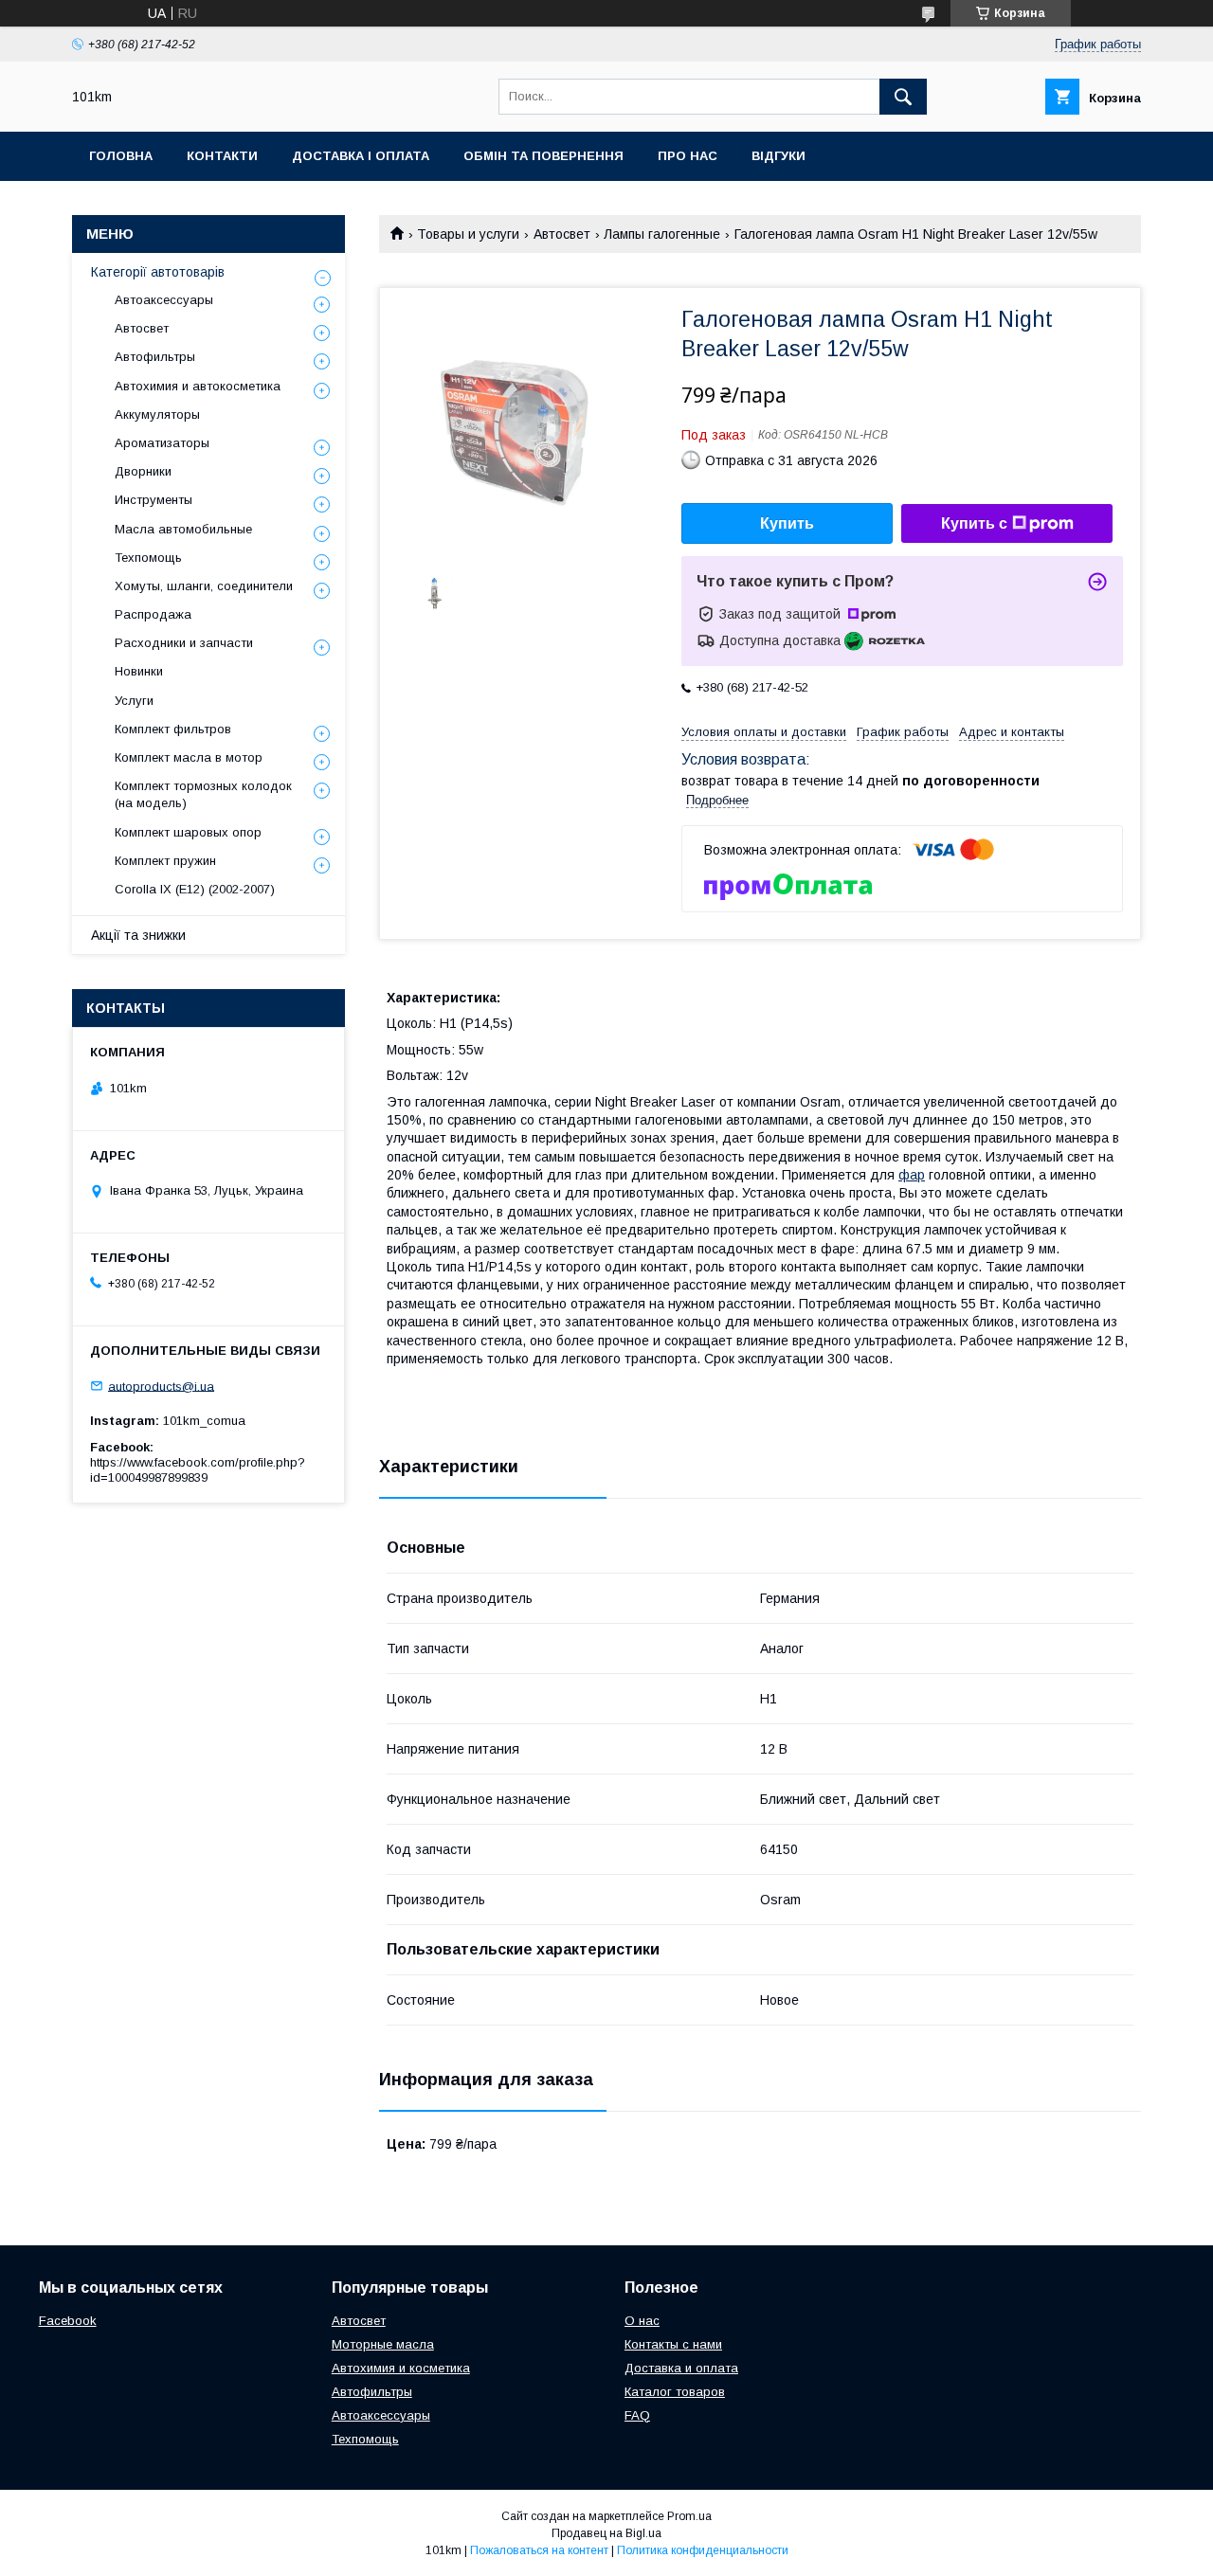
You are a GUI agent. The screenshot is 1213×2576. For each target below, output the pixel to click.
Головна (121, 156)
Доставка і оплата (361, 156)
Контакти (222, 156)
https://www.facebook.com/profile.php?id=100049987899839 (198, 1470)
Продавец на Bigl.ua (606, 2533)
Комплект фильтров (173, 729)
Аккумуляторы (157, 414)
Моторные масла (383, 2344)
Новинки (139, 671)
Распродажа (153, 614)
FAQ (637, 2415)
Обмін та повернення (543, 156)
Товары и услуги (468, 234)
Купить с (974, 523)
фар (912, 1175)
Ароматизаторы (162, 443)
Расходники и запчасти (184, 643)
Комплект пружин (165, 861)
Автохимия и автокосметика (198, 386)
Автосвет (562, 234)
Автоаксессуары (164, 300)
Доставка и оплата (681, 2368)
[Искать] (903, 97)
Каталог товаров (675, 2392)
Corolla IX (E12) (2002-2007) (195, 889)
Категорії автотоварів (158, 272)
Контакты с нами (673, 2344)
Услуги (134, 701)
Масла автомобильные (183, 529)
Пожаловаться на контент (539, 2550)
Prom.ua (689, 2516)
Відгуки (778, 156)
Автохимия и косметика (401, 2368)
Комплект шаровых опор (188, 832)
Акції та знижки (138, 935)
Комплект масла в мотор (189, 757)
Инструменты (154, 500)
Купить (787, 523)
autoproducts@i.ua (161, 1386)
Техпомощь (148, 558)
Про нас (688, 156)
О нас (642, 2321)
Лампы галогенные (662, 234)
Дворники (143, 471)
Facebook (68, 2321)
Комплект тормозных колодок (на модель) (203, 794)
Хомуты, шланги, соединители (204, 586)
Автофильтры (155, 357)
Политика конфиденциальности (703, 2550)
